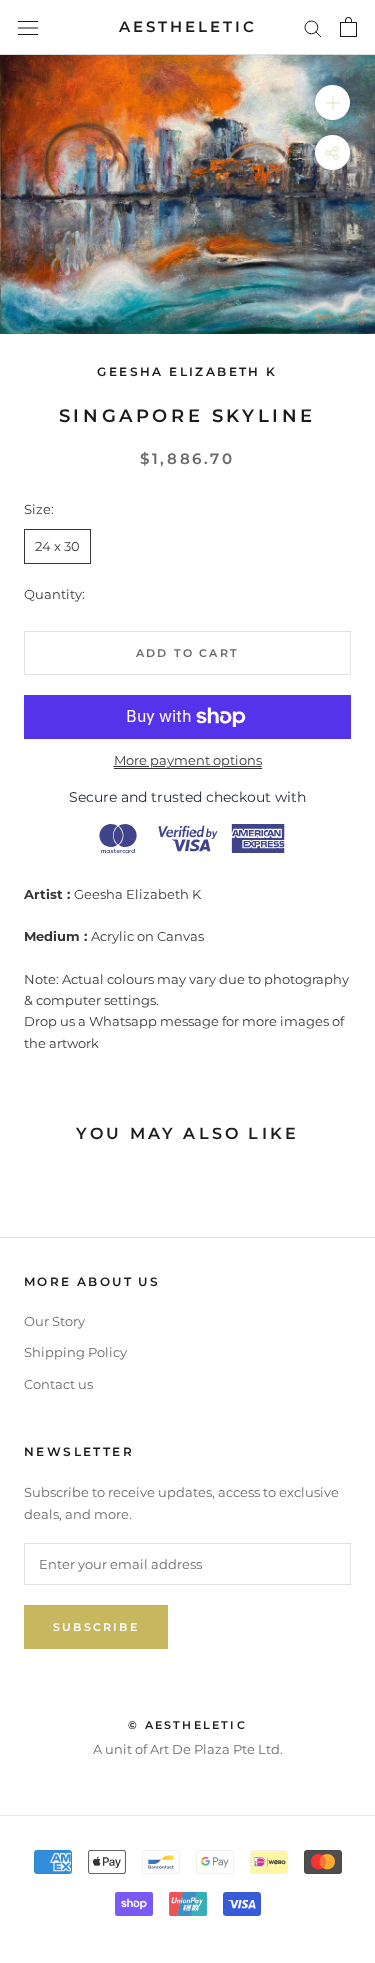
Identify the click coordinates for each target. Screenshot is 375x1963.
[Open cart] (348, 27)
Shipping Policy (75, 1352)
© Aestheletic (187, 1725)
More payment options (188, 760)
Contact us (58, 1384)
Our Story (54, 1321)
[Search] (313, 27)
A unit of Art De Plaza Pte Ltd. (188, 1749)
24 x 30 (57, 546)
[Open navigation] (28, 27)
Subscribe (96, 1627)
